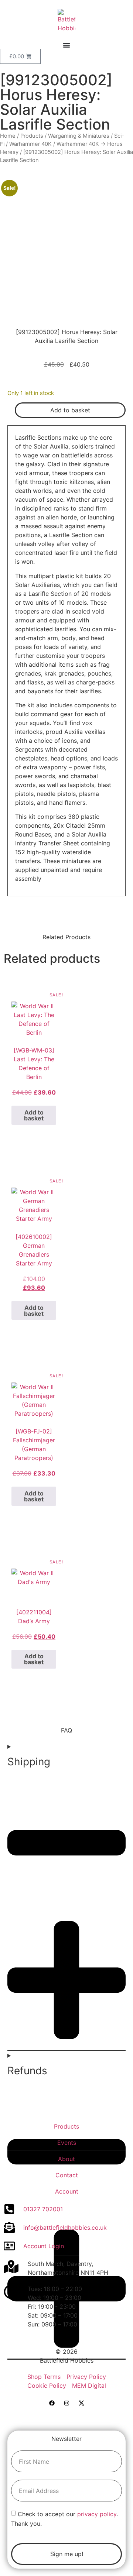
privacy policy (97, 2514)
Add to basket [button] (34, 1115)
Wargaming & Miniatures (79, 136)
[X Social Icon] (81, 2403)
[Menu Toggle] (66, 45)
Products (32, 136)
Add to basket (70, 410)
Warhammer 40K (30, 144)
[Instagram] (66, 2403)
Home (8, 136)
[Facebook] (52, 2403)
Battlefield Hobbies (67, 2360)
